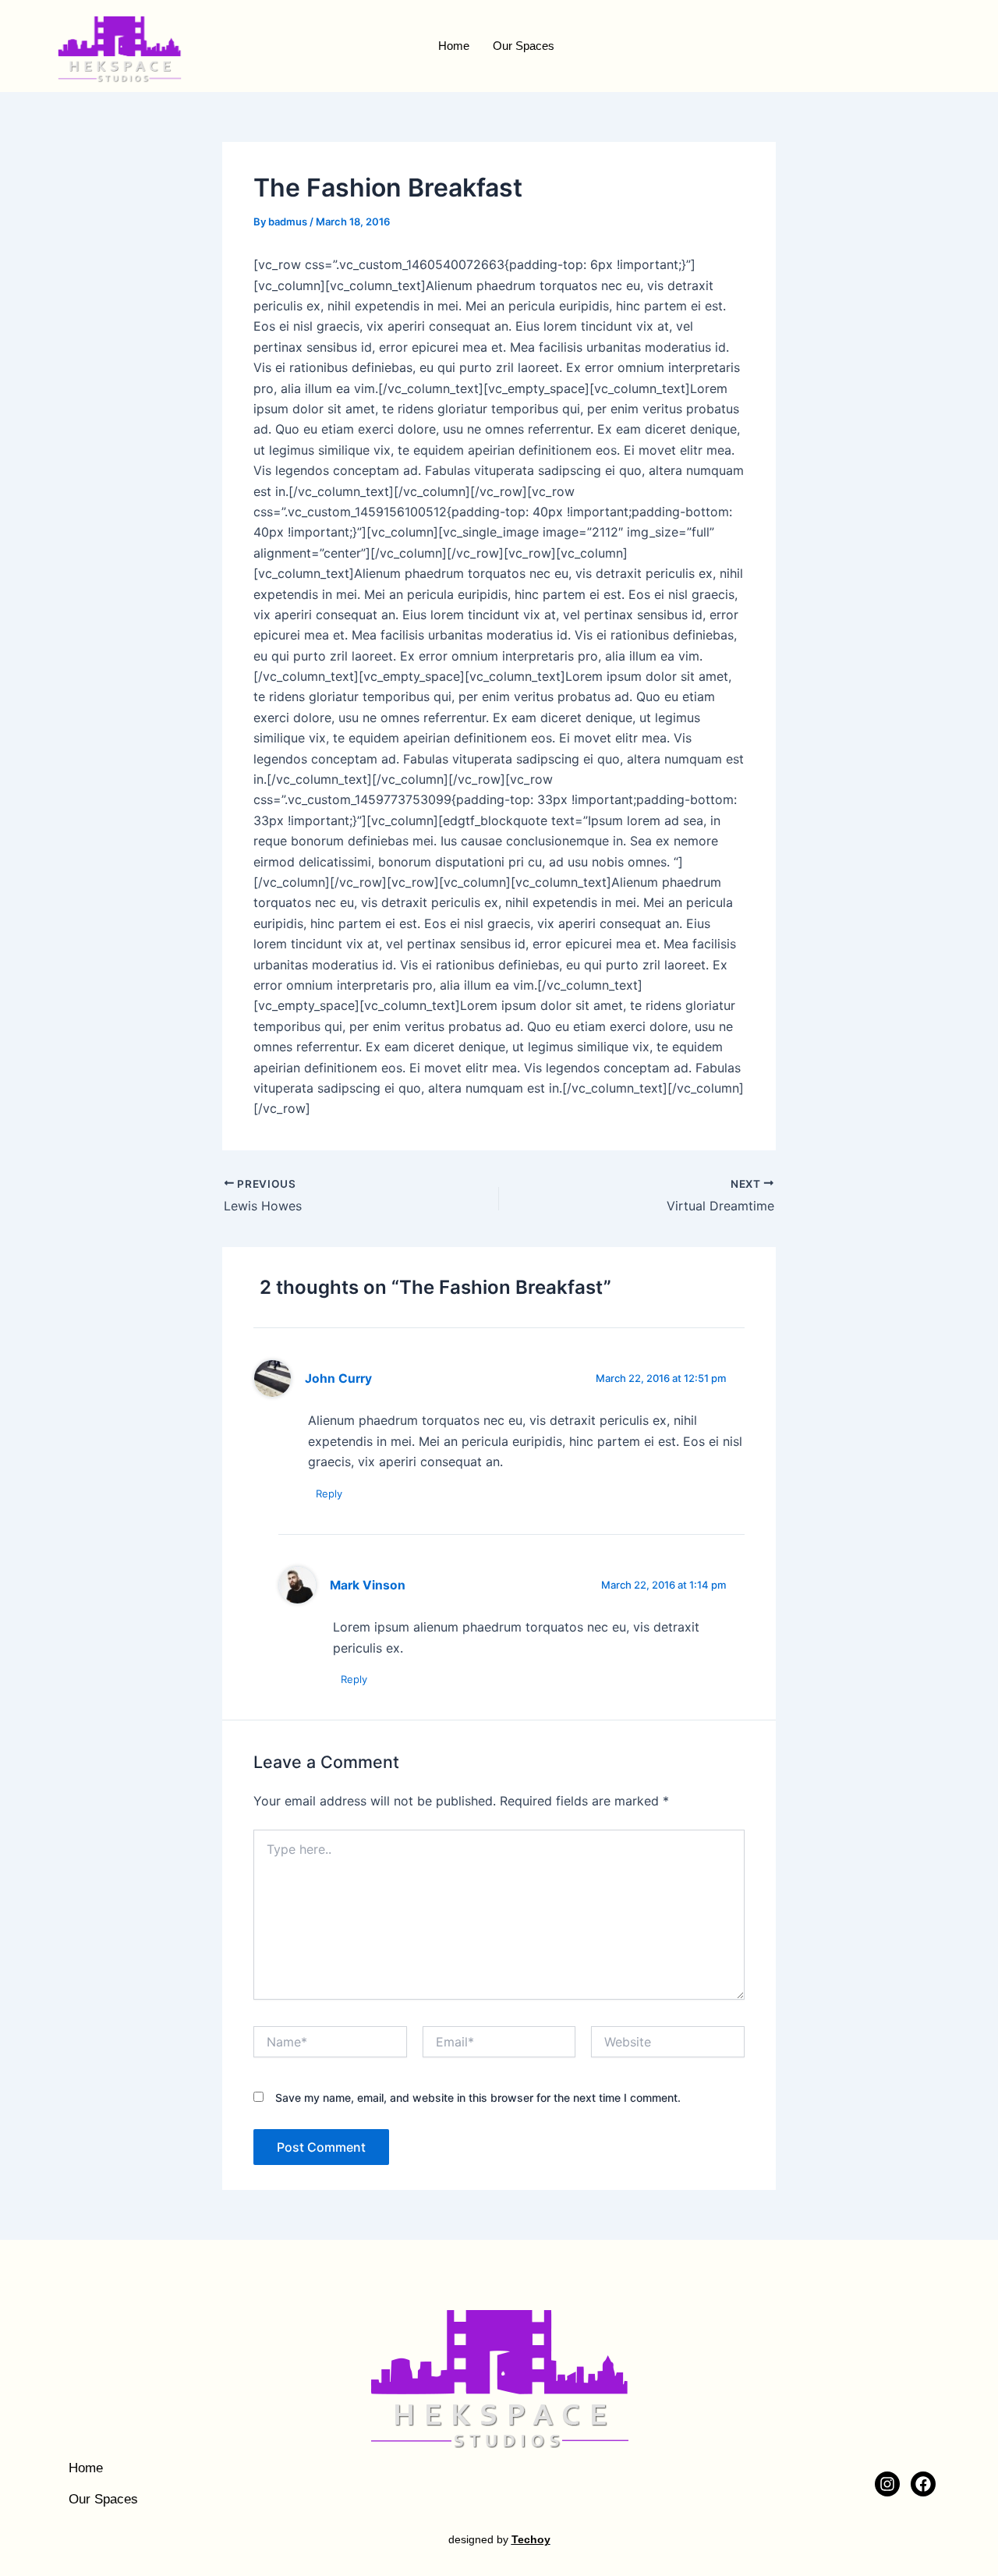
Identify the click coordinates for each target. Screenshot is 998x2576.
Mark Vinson (368, 1585)
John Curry (338, 1378)
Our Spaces (524, 46)
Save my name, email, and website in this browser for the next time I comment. (478, 2098)
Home (454, 46)
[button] (913, 46)
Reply (329, 1494)
